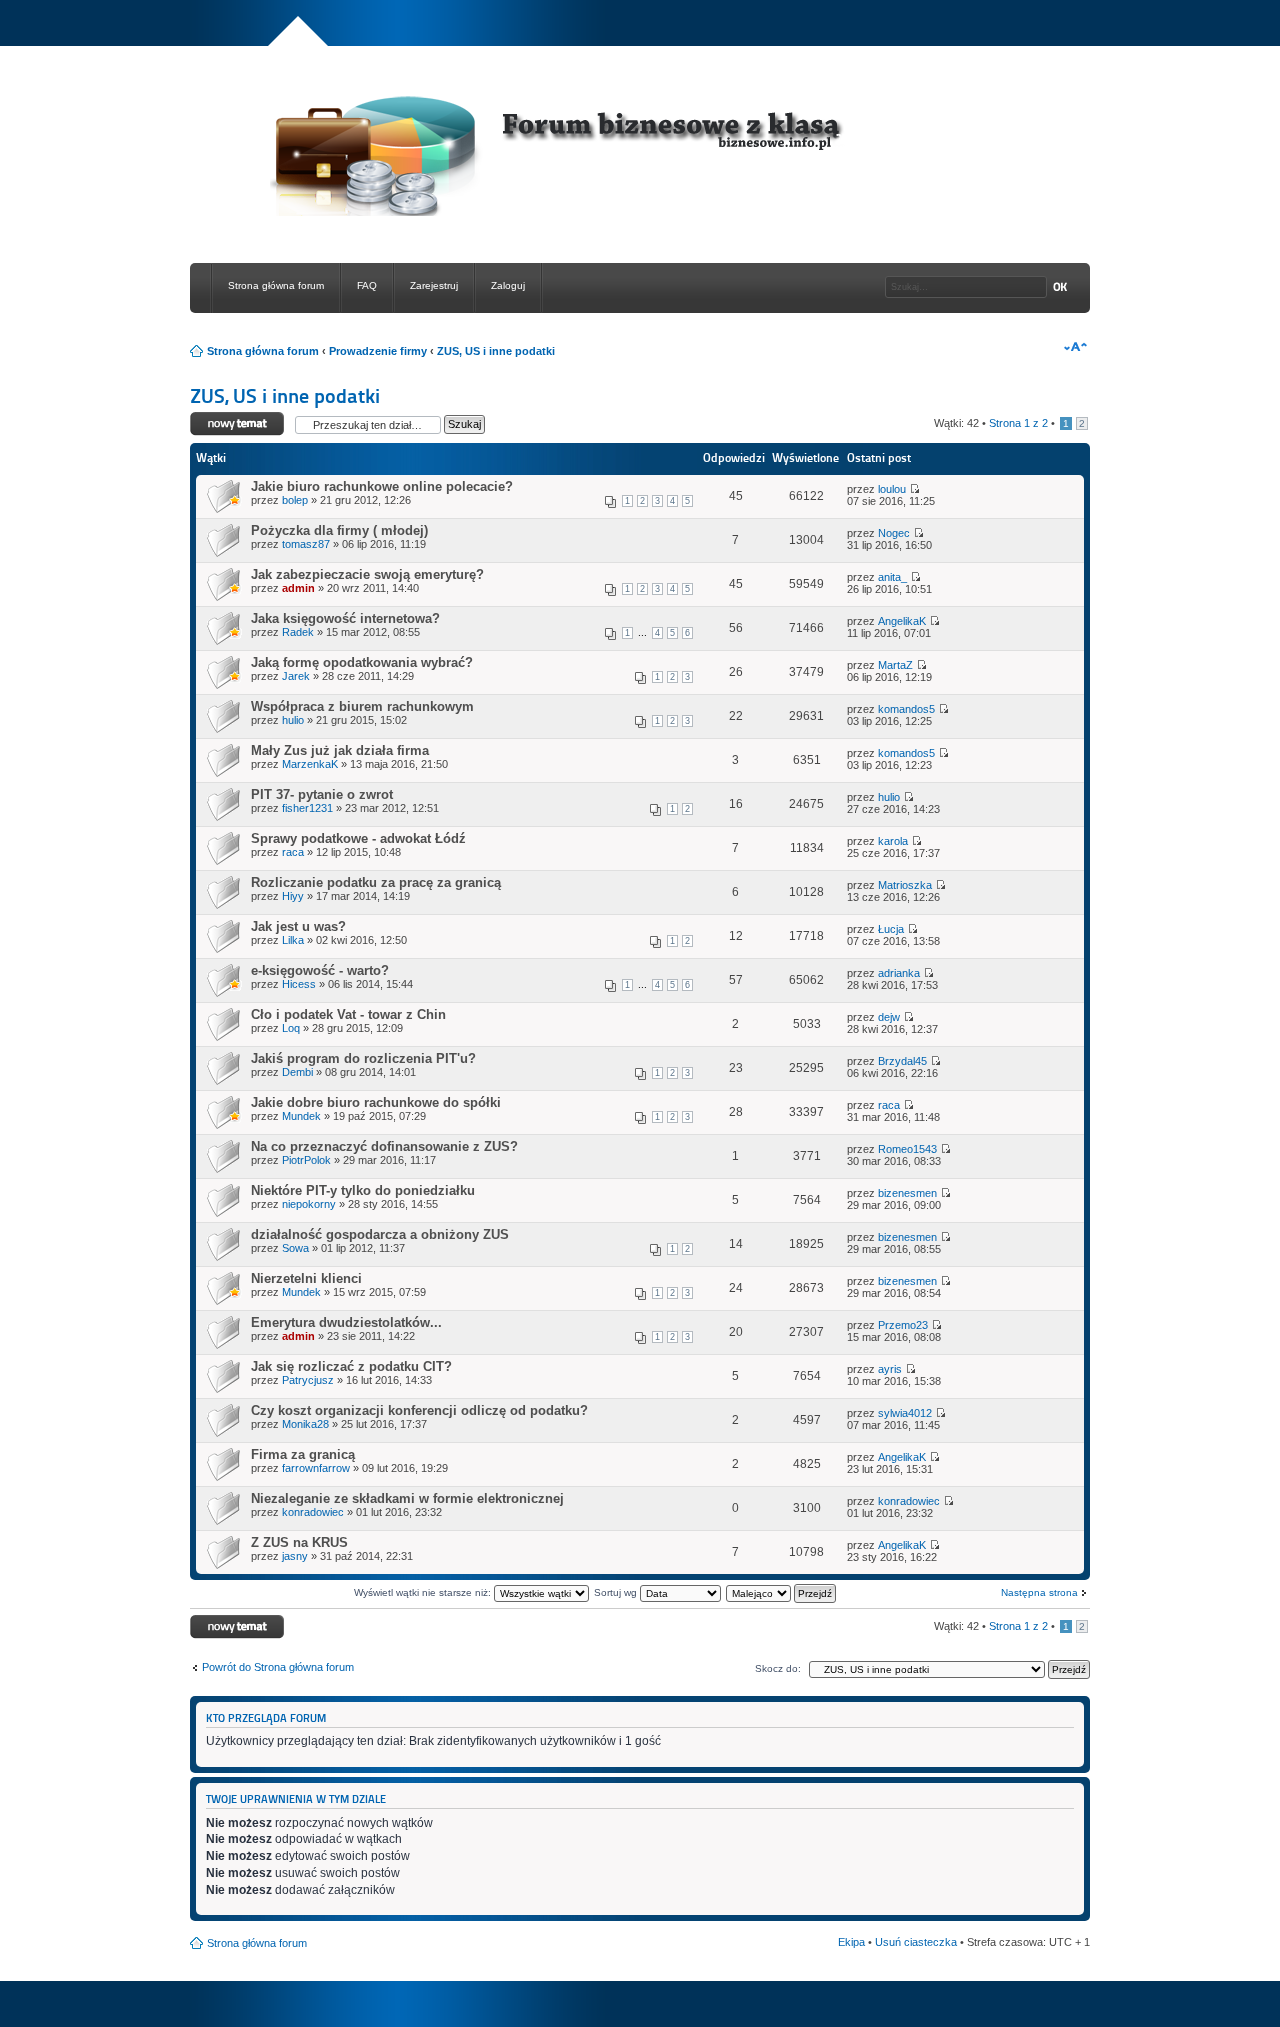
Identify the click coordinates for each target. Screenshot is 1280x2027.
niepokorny (309, 1204)
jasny (295, 1556)
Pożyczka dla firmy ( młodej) (339, 530)
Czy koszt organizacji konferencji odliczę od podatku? (419, 1410)
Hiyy (293, 896)
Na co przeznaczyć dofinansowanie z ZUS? (384, 1146)
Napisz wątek (223, 418)
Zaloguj (508, 285)
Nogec (894, 533)
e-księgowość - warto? (320, 970)
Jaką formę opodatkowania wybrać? (362, 662)
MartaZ (895, 665)
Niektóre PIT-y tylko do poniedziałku (363, 1190)
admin (298, 588)
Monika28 (305, 1424)
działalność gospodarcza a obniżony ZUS (380, 1234)
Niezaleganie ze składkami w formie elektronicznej (407, 1498)
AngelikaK (902, 621)
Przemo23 (903, 1325)
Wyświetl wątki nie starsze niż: (424, 1592)
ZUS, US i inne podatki (496, 351)
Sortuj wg (617, 1592)
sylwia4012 (905, 1413)
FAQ (367, 285)
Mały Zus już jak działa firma (340, 750)
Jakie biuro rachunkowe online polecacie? (382, 486)
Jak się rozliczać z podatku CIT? (351, 1366)
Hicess (299, 984)
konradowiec (313, 1512)
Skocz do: (778, 1668)
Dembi (297, 1072)
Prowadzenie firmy (378, 351)
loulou (892, 489)
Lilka (293, 940)
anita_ (892, 577)
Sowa (295, 1248)
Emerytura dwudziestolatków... (346, 1322)
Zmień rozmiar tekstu (1075, 347)
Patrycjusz (308, 1380)
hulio (293, 720)
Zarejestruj (434, 285)
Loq (291, 1028)
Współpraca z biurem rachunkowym (362, 706)
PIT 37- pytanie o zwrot (322, 794)
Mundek (301, 1116)
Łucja (891, 929)
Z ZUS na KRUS (299, 1542)
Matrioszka (905, 885)
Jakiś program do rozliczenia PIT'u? (363, 1058)
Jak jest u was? (298, 926)
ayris (890, 1369)
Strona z (1018, 423)
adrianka (899, 973)
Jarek (296, 676)
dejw (889, 1017)
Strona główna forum (276, 285)
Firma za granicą (303, 1454)
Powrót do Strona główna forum (278, 1667)
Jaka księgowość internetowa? (345, 618)
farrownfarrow (316, 1468)
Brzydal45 (902, 1061)
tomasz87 (306, 544)
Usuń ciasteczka (916, 1942)
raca (293, 852)
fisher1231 (307, 808)
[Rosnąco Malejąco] (782, 1592)
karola (893, 841)
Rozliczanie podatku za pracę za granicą (376, 882)
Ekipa (851, 1942)
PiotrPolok (306, 1160)
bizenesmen (907, 1193)
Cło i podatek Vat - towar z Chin (348, 1014)
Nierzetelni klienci (306, 1278)
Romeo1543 (907, 1149)
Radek (298, 632)
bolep (295, 500)
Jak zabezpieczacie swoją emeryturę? (367, 574)
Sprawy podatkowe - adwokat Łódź (358, 838)
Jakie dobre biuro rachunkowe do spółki (376, 1102)
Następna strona (1039, 1592)
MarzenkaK (310, 764)
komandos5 (906, 709)
